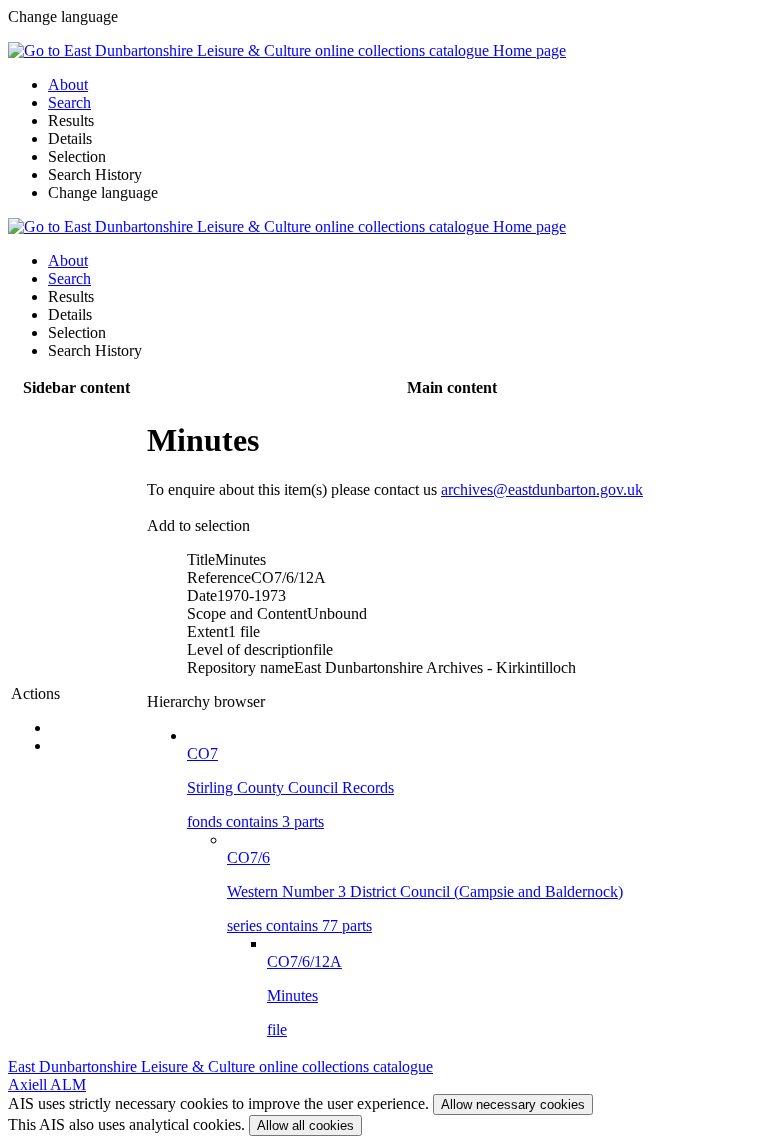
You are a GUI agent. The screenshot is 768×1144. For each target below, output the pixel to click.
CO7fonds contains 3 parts (290, 787)
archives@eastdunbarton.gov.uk (542, 489)
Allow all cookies (305, 1125)
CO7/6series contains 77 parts (425, 891)
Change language (103, 192)
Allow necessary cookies (513, 1104)
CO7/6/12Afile (304, 995)
